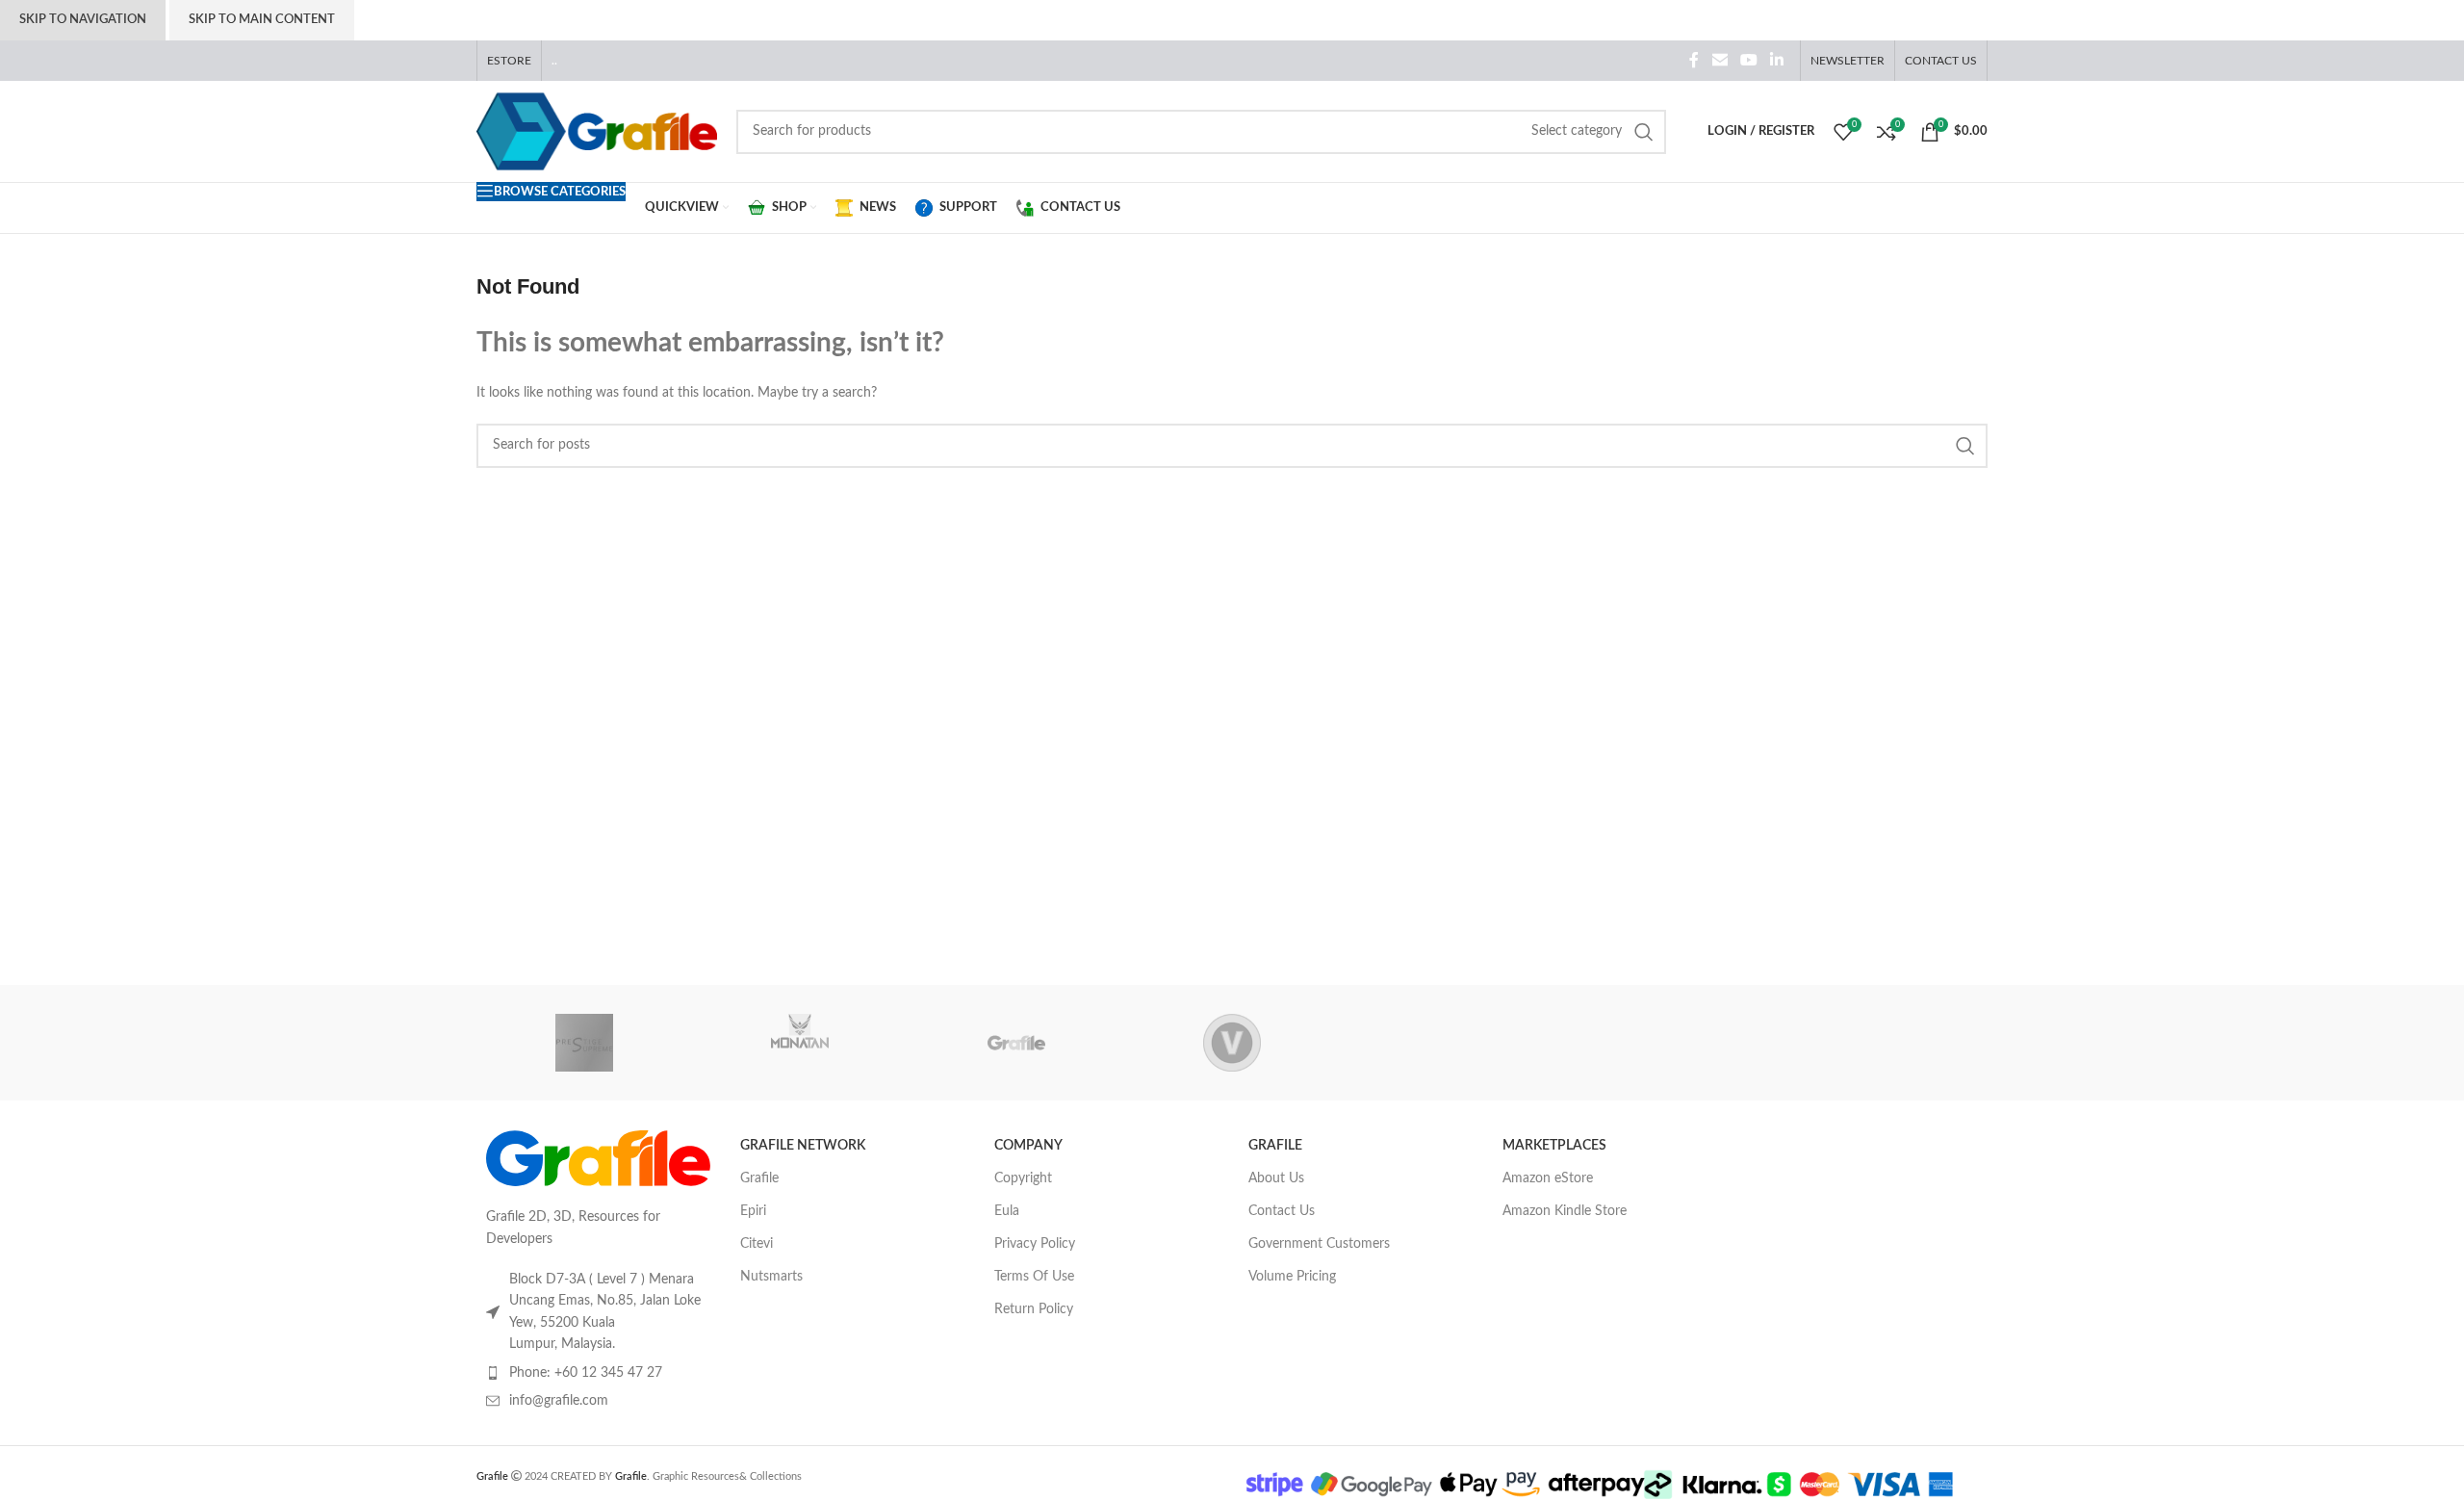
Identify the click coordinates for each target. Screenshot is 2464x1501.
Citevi (757, 1244)
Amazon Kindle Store (1565, 1211)
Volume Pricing (1292, 1277)
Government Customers (1319, 1244)
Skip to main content (262, 20)
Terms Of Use (1034, 1277)
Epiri (753, 1211)
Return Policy (1034, 1309)
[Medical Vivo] (1232, 1043)
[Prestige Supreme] (584, 1043)
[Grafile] (1016, 1043)
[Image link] (599, 1157)
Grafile (759, 1178)
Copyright (1023, 1178)
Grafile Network (803, 1146)
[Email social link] (1720, 60)
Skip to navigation (83, 20)
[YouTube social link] (1748, 60)
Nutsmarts (771, 1277)
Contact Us (1282, 1211)
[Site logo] (597, 131)
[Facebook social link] (1694, 60)
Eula (1007, 1211)
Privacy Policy (1035, 1244)
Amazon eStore (1548, 1178)
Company (1028, 1146)
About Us (1276, 1178)
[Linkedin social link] (1777, 60)
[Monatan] (800, 1043)
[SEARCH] (1644, 132)
